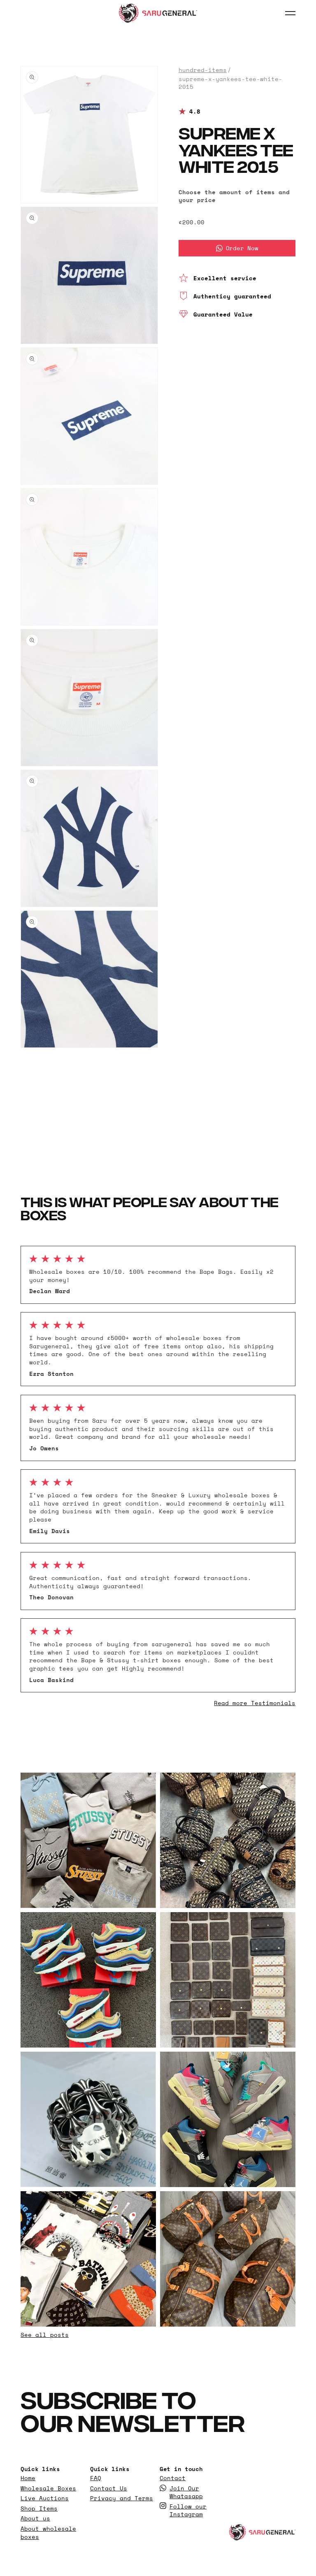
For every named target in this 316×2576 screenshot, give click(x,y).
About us (35, 2518)
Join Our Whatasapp (186, 2492)
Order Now (242, 248)
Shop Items (39, 2509)
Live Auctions (45, 2498)
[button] (290, 13)
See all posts (45, 2335)
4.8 (195, 112)
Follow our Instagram (188, 2510)
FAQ (96, 2478)
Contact (173, 2478)
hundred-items (203, 70)
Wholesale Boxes (48, 2488)
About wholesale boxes (48, 2533)
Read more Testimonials (255, 1703)
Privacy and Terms (122, 2498)
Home (28, 2478)
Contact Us (109, 2488)
